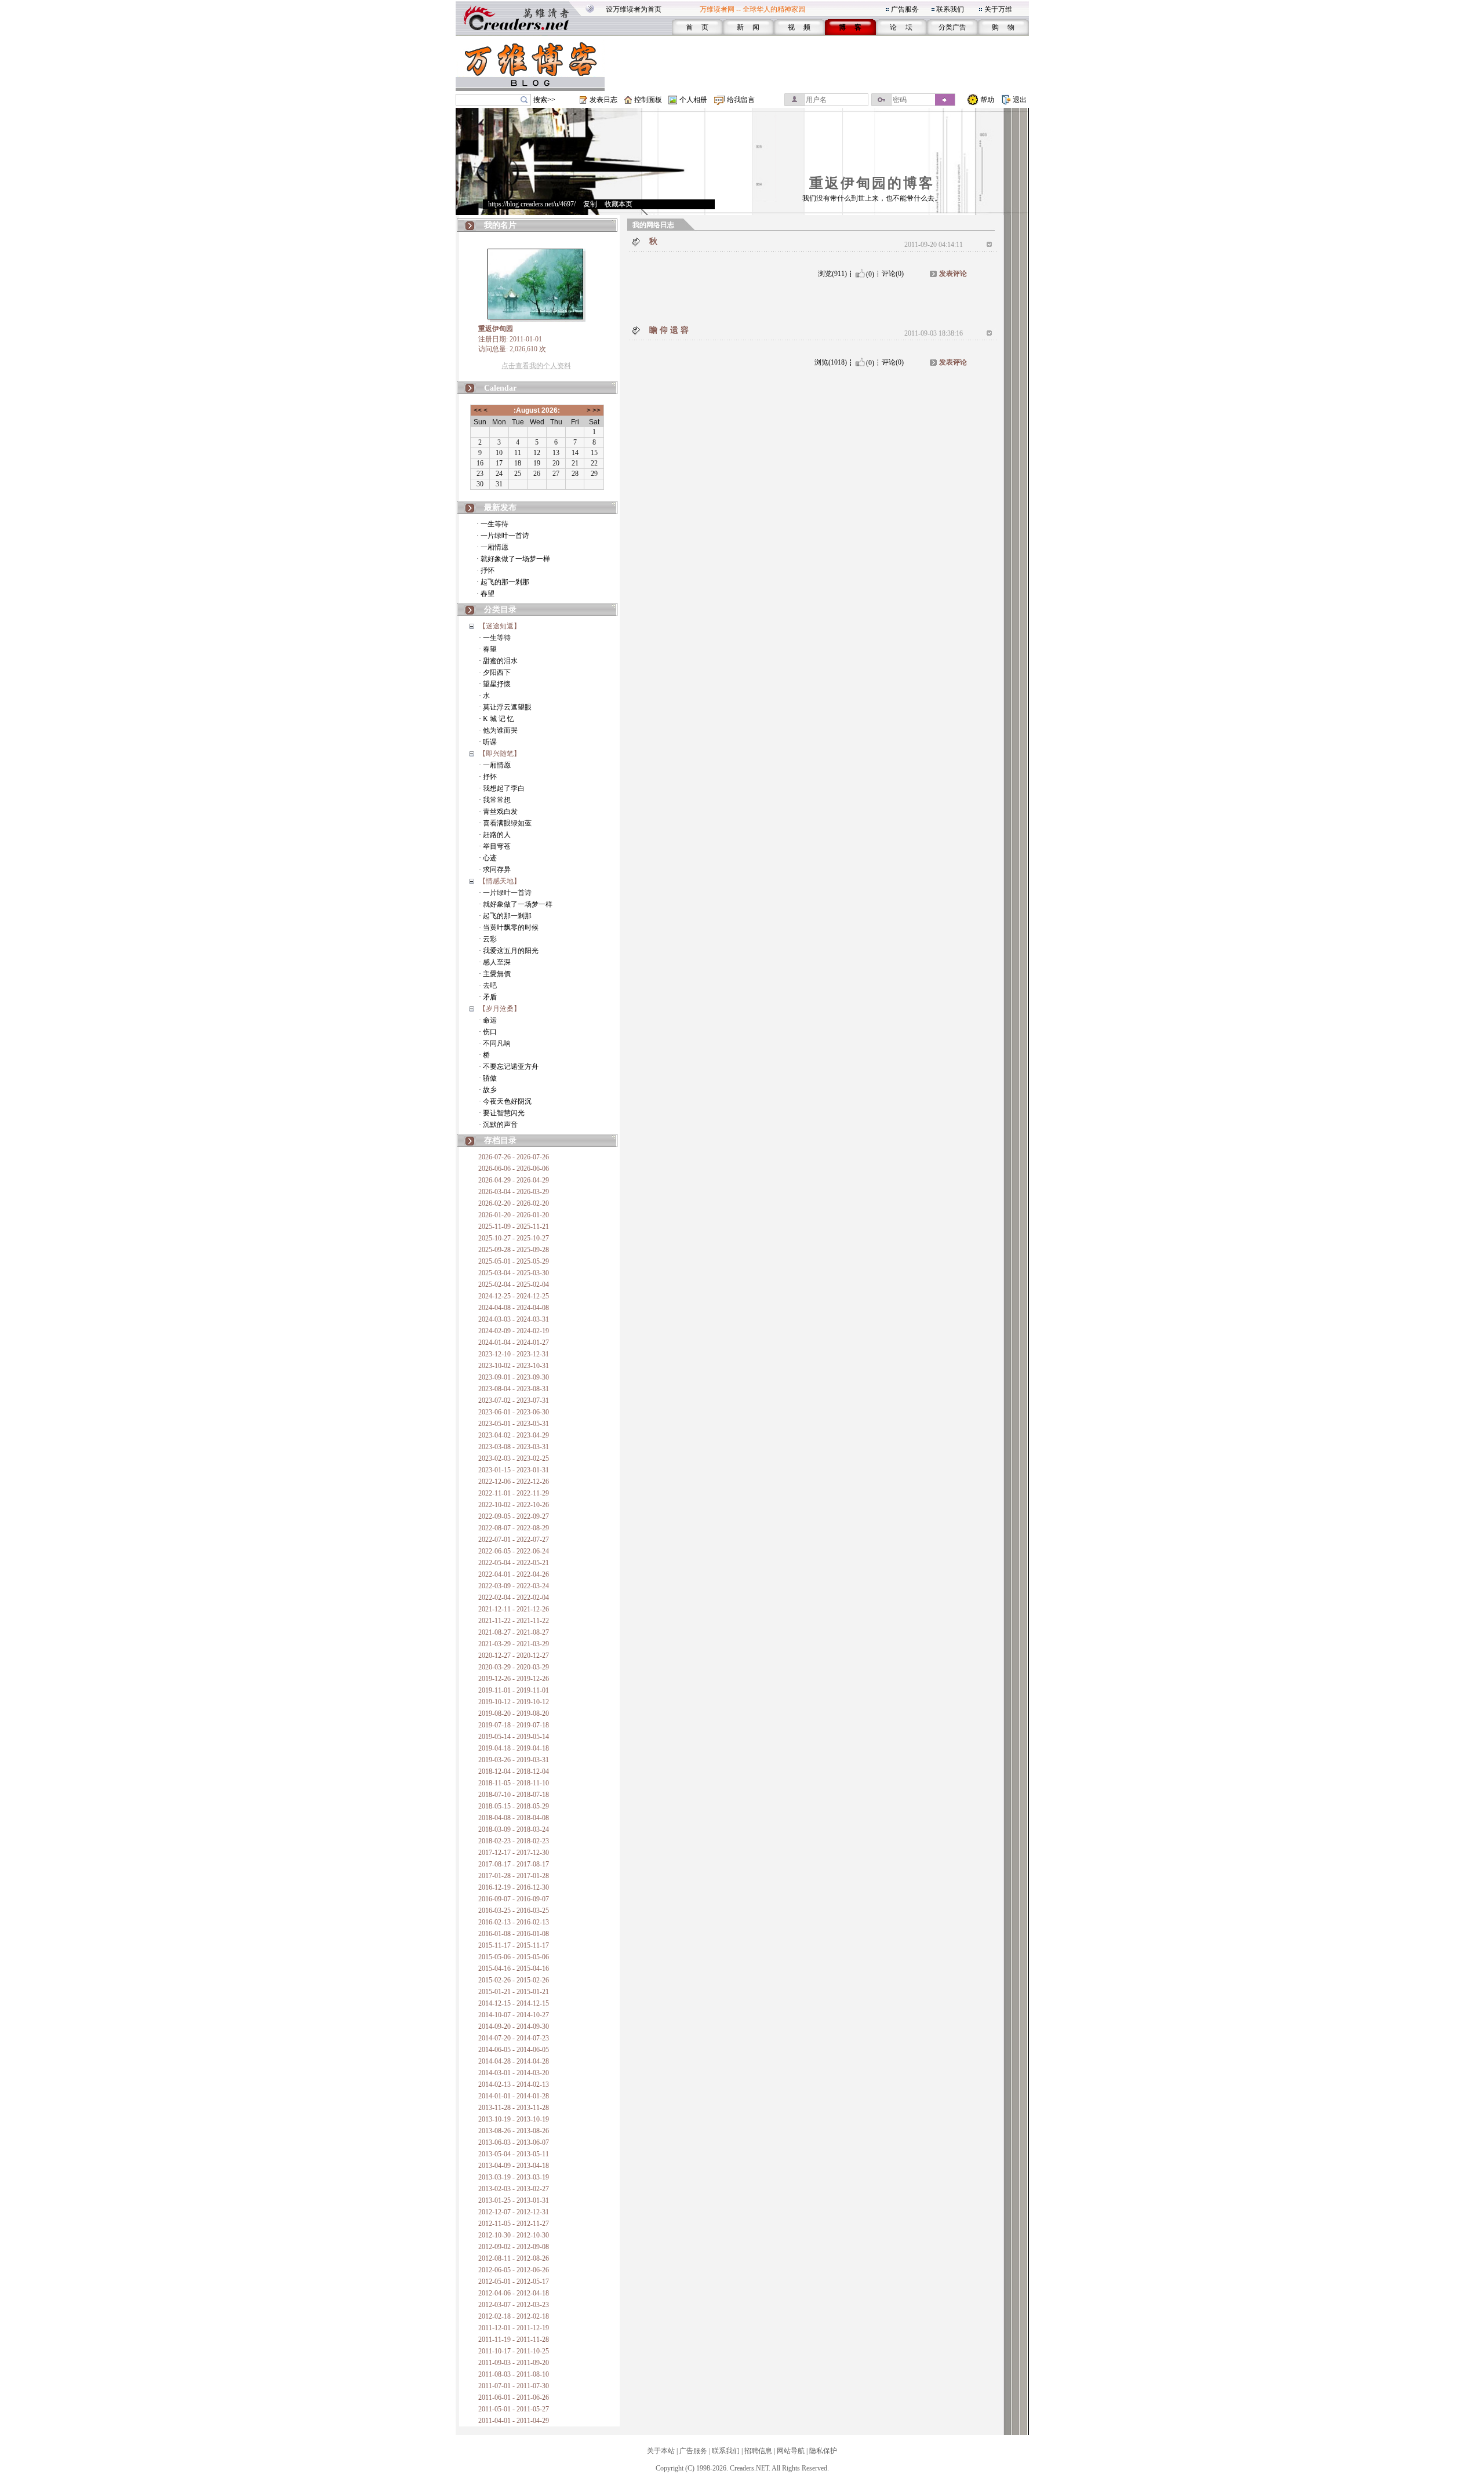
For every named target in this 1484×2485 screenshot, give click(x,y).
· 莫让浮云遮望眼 (505, 707)
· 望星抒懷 (495, 684)
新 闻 (748, 27)
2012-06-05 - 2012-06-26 (514, 2270)
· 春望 (485, 594)
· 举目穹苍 (495, 846)
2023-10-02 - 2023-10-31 (514, 1366)
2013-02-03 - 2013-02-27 (514, 2189)
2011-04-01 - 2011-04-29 (514, 2421)
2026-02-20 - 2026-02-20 (514, 1203)
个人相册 (693, 100)
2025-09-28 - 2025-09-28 (514, 1250)
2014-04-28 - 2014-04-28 (514, 2061)
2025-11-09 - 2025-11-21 (514, 1227)
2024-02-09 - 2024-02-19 (514, 1331)
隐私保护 (823, 2451)
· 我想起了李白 (502, 788)
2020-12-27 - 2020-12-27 (514, 1656)
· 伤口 (488, 1032)
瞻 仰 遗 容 (669, 330)
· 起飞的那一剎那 (503, 582)
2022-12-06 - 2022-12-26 (514, 1482)
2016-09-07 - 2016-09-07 (514, 1899)
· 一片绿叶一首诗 (503, 536)
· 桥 (484, 1055)
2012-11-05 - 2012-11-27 (514, 2224)
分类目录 (500, 610)
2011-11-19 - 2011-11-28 (514, 2340)
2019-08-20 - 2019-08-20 (514, 1713)
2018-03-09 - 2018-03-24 (514, 1829)
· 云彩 (488, 939)
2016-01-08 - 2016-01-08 (514, 1934)
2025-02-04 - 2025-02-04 (514, 1285)
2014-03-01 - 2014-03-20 (514, 2073)
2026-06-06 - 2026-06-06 (514, 1169)
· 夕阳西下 (495, 672)
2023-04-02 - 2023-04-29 (514, 1435)
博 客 (850, 27)
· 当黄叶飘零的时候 (509, 927)
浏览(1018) (831, 362)
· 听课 (488, 742)
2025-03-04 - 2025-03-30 (514, 1273)
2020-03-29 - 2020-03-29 (514, 1667)
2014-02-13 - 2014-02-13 (514, 2084)
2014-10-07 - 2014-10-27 (514, 2015)
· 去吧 (488, 985)
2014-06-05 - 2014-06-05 (514, 2050)
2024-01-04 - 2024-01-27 (514, 1342)
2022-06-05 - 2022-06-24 (514, 1551)
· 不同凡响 (495, 1043)
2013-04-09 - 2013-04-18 (514, 2166)
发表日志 (603, 100)
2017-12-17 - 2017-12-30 (514, 1853)
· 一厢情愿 (492, 547)
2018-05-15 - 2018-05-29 (514, 1806)
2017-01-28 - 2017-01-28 (514, 1876)
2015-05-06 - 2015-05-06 (514, 1957)
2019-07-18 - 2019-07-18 (514, 1725)
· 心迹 (488, 858)
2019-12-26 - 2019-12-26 (514, 1679)
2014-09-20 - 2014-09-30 (514, 2026)
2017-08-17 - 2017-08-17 (514, 1864)
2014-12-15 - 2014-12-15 (514, 2003)
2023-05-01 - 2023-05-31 (514, 1424)
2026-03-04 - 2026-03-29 (514, 1192)
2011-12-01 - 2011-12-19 (514, 2328)
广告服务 (905, 9)
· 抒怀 (485, 570)
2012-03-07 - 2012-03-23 (514, 2305)
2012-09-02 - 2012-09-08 (514, 2247)
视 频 (799, 27)
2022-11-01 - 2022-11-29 (514, 1493)
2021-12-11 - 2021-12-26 (514, 1609)
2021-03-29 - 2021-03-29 (514, 1644)
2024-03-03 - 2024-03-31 (514, 1319)
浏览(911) (832, 274)
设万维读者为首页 (634, 9)
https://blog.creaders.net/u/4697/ (532, 204)
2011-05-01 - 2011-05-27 (514, 2409)
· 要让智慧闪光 (502, 1113)
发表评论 (953, 274)
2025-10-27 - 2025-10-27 (514, 1238)
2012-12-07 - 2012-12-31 (514, 2212)
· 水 (484, 696)
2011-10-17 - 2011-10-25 (514, 2351)
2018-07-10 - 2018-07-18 (514, 1795)
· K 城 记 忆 (497, 719)
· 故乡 (488, 1090)
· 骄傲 (488, 1078)
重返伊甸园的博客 (872, 183)
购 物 (1003, 27)
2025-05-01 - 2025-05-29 (514, 1261)
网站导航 (791, 2451)
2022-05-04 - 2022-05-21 (514, 1563)
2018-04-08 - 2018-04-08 (514, 1818)
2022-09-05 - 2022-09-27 (514, 1516)
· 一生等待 (492, 524)
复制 (590, 204)
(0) (870, 274)
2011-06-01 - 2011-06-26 (514, 2397)
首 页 (697, 27)
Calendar (500, 388)
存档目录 (500, 1140)
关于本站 (661, 2451)
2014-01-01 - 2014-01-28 (514, 2096)
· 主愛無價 (495, 974)
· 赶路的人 (495, 835)
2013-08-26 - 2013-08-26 (514, 2131)
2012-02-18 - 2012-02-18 (514, 2316)
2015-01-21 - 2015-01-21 (514, 1992)
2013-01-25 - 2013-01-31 (514, 2200)
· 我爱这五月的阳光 (509, 951)
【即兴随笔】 (500, 754)
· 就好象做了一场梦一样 (513, 559)
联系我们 (950, 9)
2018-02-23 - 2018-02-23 (514, 1841)
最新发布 (500, 507)
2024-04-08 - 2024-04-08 (514, 1308)
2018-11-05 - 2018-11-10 (514, 1783)
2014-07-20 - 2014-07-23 (514, 2038)
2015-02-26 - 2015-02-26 (514, 1980)
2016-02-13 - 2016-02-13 (514, 1922)
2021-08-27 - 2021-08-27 (514, 1632)
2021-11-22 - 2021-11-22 (514, 1621)
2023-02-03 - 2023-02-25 (514, 1458)
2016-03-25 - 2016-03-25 (514, 1911)
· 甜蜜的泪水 (498, 661)
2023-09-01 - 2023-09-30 (514, 1377)
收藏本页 (619, 204)
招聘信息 (758, 2451)
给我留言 (741, 100)
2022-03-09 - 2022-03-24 (514, 1586)
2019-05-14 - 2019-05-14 (514, 1737)
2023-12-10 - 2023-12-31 (514, 1354)
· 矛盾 (488, 997)
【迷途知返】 (500, 626)
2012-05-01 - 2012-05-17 (514, 2282)
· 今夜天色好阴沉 (505, 1101)
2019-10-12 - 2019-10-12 (514, 1702)
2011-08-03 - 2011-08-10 (514, 2374)
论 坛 (901, 27)
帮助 (987, 100)
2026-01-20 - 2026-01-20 (514, 1215)
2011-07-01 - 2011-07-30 (514, 2386)
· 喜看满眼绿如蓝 (505, 823)
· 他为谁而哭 (498, 730)
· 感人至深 (495, 962)
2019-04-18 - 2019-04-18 (514, 1748)
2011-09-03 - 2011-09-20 (514, 2363)
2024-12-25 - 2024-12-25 (514, 1296)
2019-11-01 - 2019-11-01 (514, 1690)
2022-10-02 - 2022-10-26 (514, 1505)
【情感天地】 (500, 881)
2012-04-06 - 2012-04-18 (514, 2293)
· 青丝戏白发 (498, 812)
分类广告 (952, 27)
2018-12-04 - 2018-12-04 (514, 1771)
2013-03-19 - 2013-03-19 (514, 2177)
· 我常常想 (495, 800)
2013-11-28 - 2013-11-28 (514, 2108)
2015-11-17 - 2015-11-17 (514, 1945)
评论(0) (893, 274)
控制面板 (648, 100)
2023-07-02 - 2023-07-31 (514, 1400)
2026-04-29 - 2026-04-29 (514, 1180)
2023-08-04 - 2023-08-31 (514, 1389)
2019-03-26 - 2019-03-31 (514, 1760)
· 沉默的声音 (498, 1125)
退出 (1020, 100)
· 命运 (488, 1020)
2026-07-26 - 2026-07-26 (514, 1157)
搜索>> (544, 100)
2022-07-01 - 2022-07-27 (514, 1540)
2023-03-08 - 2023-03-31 (514, 1447)
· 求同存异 (495, 869)
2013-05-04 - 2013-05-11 (514, 2154)
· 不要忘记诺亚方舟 (509, 1067)
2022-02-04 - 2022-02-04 (514, 1598)
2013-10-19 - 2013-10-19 (514, 2119)
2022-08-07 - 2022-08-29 (514, 1528)
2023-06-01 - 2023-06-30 (514, 1412)
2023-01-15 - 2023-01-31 (514, 1470)
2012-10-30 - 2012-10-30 (514, 2235)
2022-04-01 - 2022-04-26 (514, 1574)
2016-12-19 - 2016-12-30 (514, 1887)
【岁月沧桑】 (500, 1009)
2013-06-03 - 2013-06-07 (514, 2142)
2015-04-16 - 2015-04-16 (514, 1969)
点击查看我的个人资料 (536, 366)
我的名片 (500, 225)
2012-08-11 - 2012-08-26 (514, 2258)
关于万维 (998, 9)
